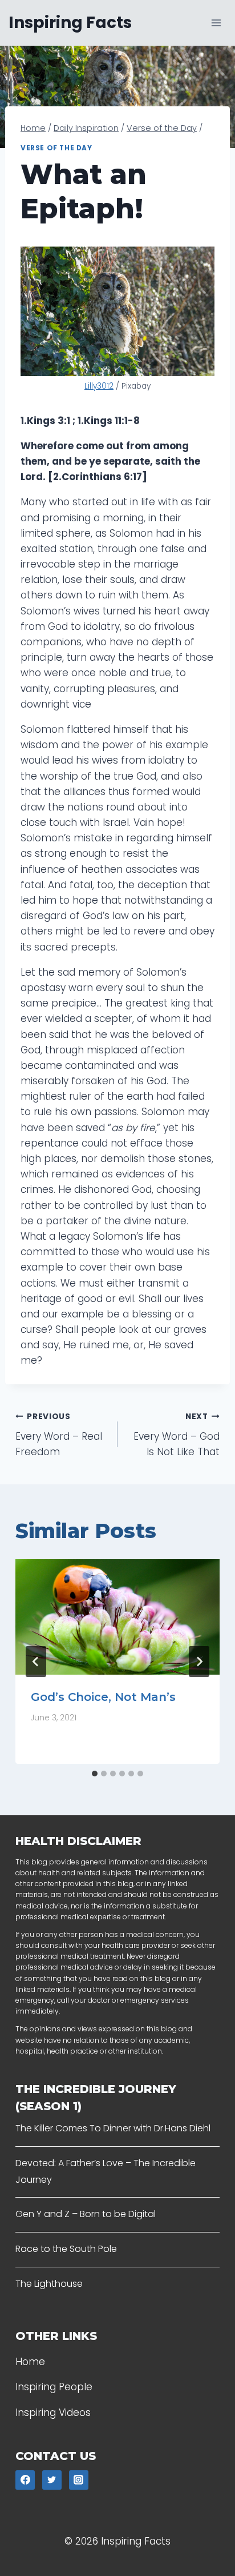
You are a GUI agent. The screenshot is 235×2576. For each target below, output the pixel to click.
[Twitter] (52, 2480)
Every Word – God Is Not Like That (177, 1435)
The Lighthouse (49, 2284)
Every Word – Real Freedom (59, 1435)
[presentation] (117, 1617)
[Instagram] (79, 2480)
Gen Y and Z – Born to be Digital (86, 2214)
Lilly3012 (99, 386)
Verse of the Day (56, 148)
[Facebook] (25, 2480)
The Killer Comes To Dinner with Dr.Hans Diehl (113, 2128)
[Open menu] (216, 23)
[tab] (95, 1774)
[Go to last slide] (36, 1662)
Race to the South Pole (66, 2249)
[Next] (199, 1662)
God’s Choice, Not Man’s (103, 1697)
